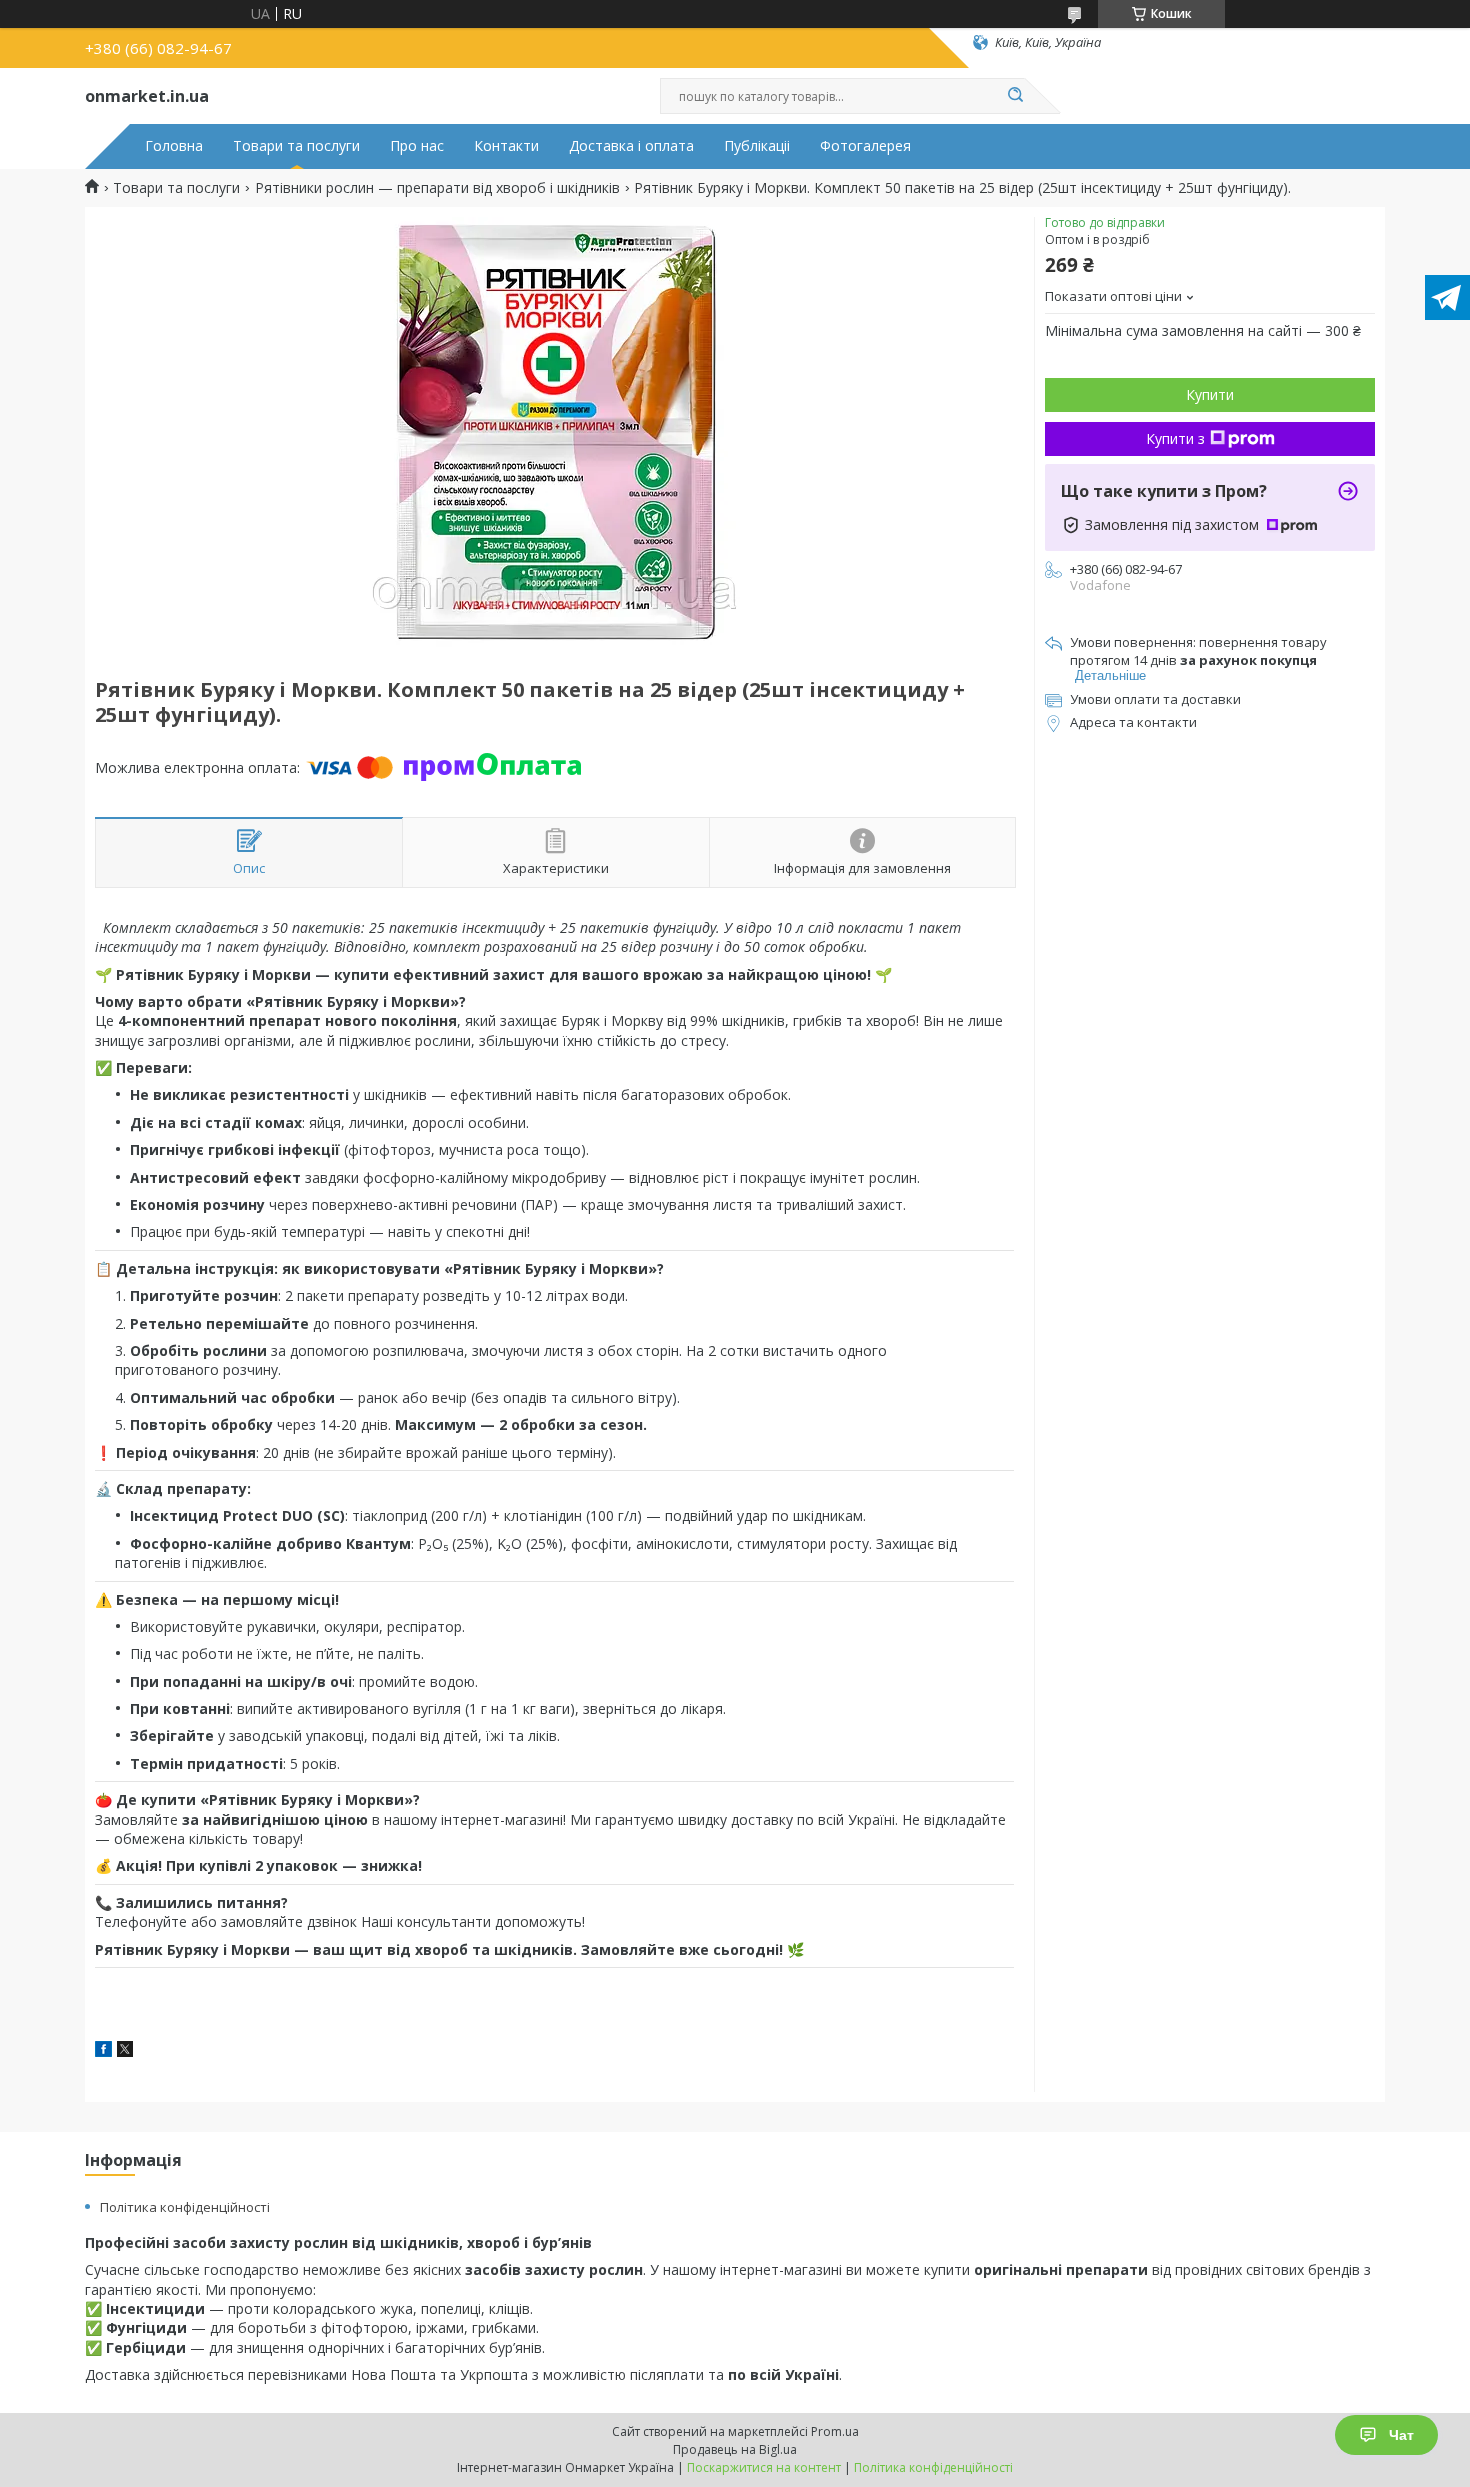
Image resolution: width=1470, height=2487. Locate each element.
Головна (174, 146)
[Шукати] (1015, 96)
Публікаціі (757, 146)
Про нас (417, 146)
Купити (1210, 394)
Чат (1401, 2435)
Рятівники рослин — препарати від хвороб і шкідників (437, 188)
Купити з (1175, 438)
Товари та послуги (296, 146)
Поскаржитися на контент (764, 2467)
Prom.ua (835, 2431)
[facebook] (103, 2051)
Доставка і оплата (631, 146)
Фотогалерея (865, 146)
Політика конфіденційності (185, 2207)
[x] (125, 2051)
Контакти (506, 146)
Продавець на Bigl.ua (735, 2449)
